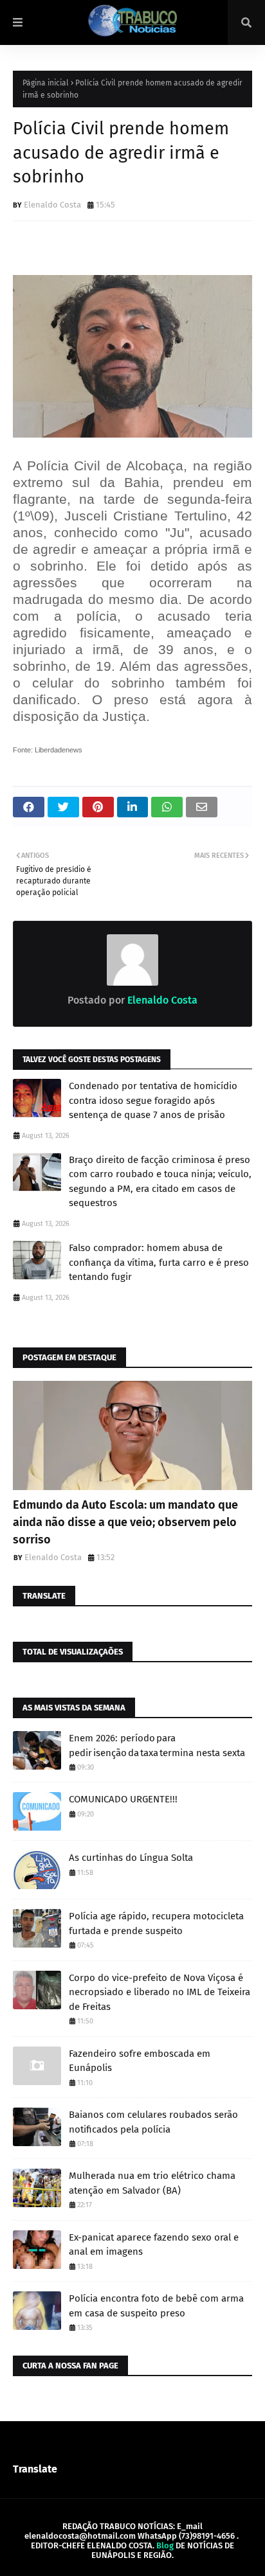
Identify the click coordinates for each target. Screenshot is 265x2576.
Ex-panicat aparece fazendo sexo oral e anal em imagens (154, 2245)
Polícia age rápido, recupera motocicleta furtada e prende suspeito (156, 1923)
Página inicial (46, 83)
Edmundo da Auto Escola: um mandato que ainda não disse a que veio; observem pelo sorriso (125, 1522)
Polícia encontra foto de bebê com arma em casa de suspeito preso (156, 2306)
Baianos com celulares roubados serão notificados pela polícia (153, 2122)
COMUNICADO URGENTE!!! (123, 1799)
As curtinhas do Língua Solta (131, 1858)
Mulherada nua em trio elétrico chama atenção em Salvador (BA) (152, 2183)
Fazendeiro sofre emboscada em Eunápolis (140, 2061)
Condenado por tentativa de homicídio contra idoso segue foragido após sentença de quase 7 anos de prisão (153, 1100)
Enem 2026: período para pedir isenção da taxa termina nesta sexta (157, 1745)
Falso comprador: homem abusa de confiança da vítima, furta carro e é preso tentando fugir (159, 1262)
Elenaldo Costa (52, 205)
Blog (165, 2545)
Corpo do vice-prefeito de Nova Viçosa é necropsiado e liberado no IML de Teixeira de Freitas (160, 1992)
